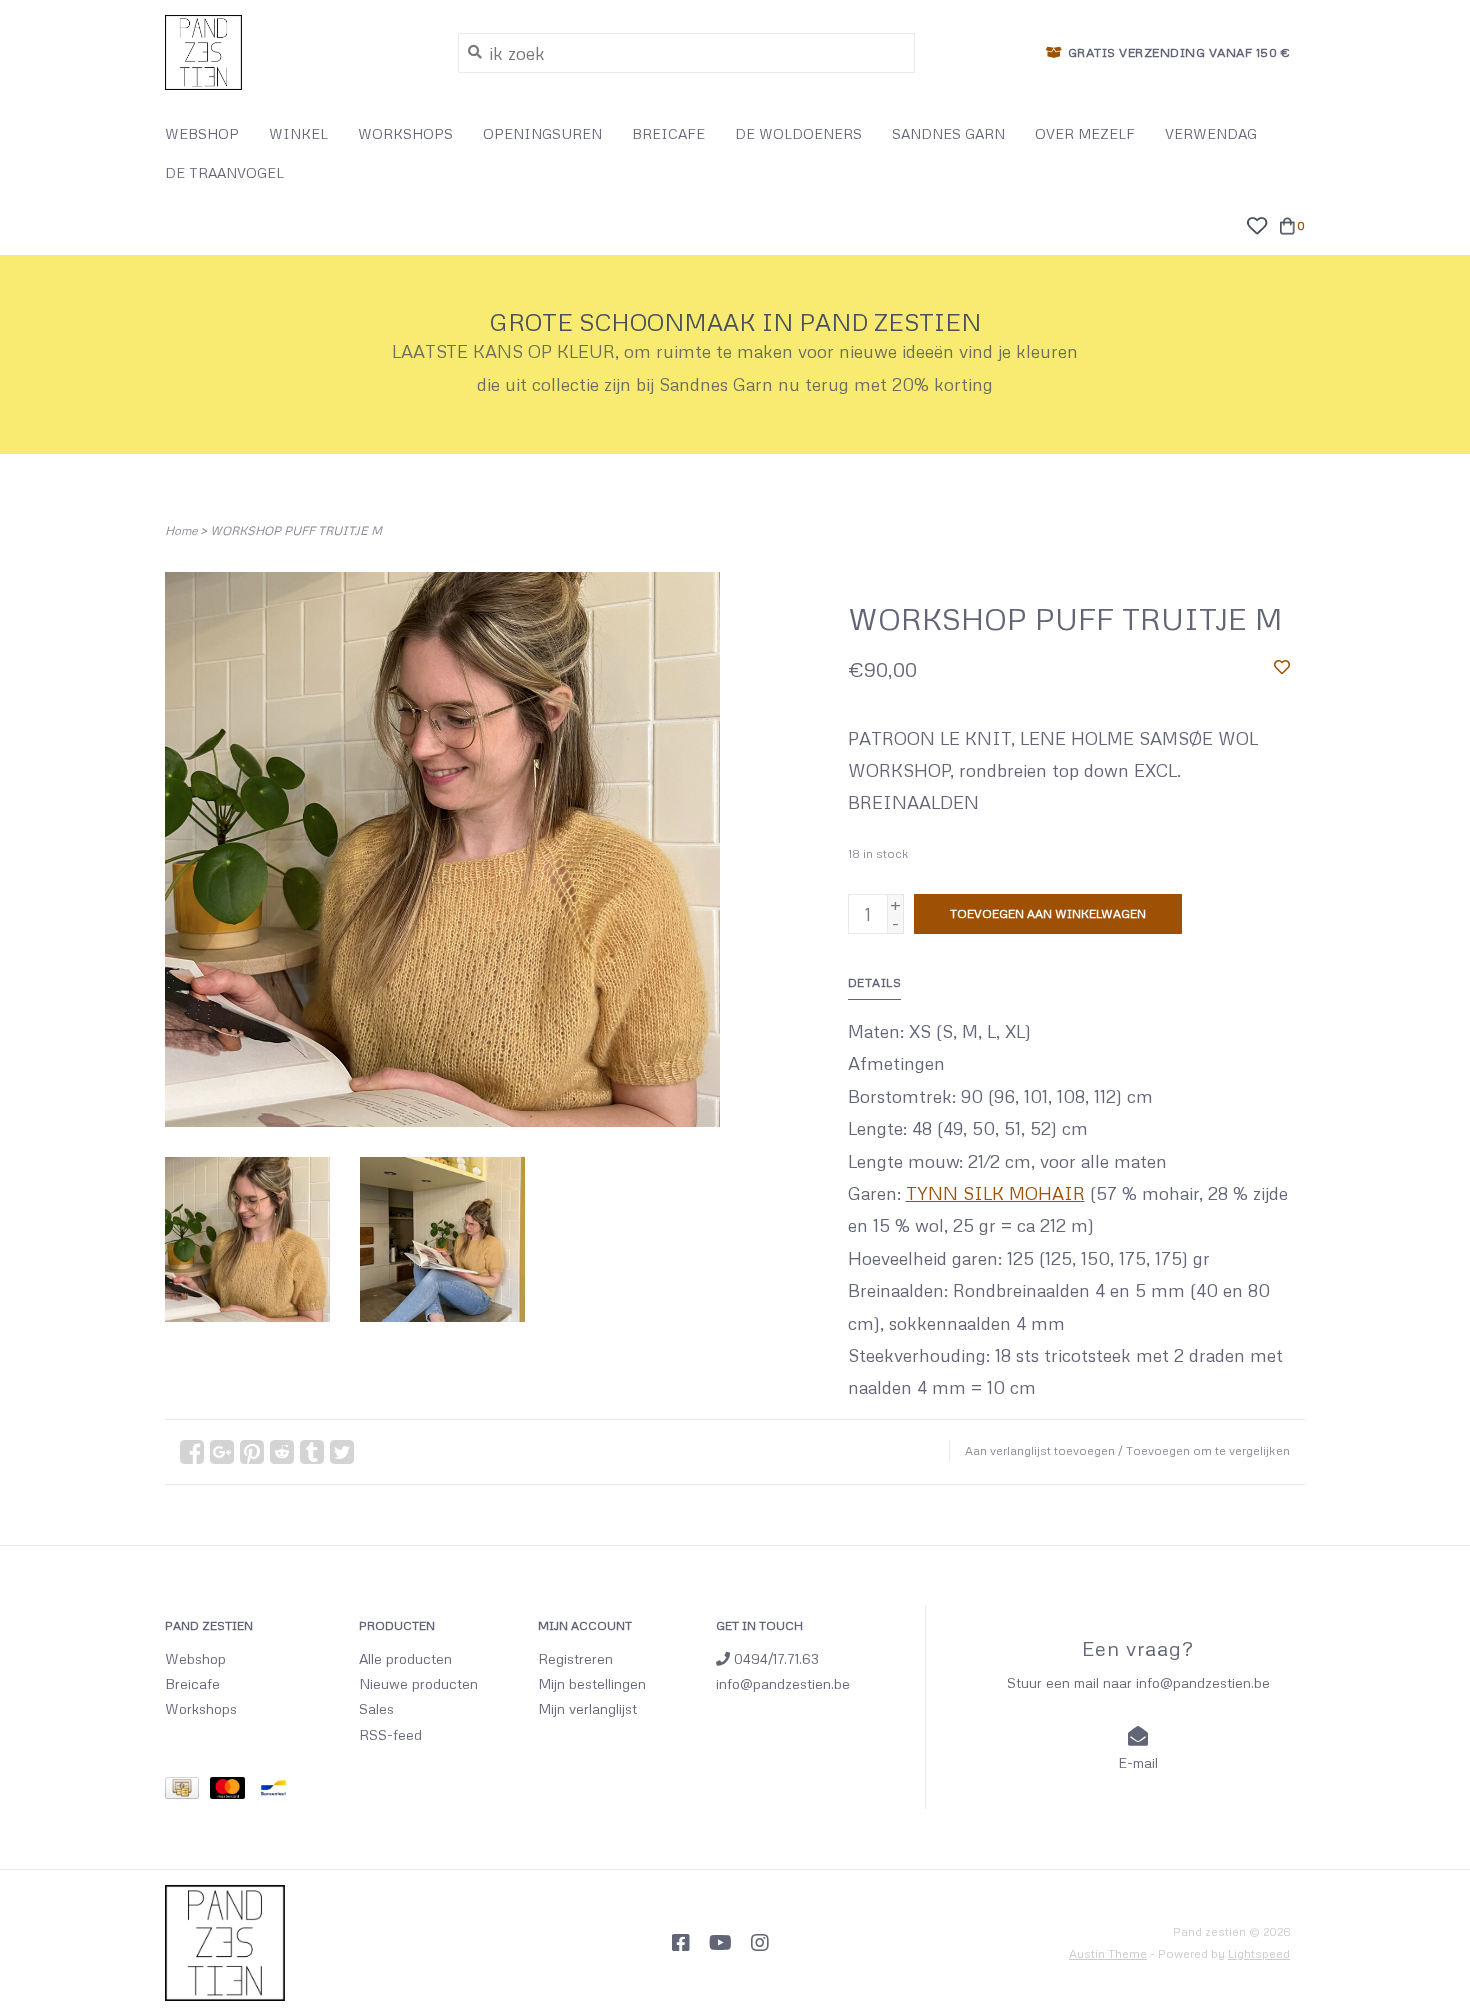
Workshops (201, 1708)
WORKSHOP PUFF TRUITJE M (296, 530)
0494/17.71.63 (774, 1658)
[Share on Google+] (222, 1452)
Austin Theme (1108, 1953)
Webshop (195, 1658)
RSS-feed (390, 1734)
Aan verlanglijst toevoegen (1040, 1450)
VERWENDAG (1211, 133)
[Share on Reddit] (282, 1452)
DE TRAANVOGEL (224, 172)
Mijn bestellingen (592, 1683)
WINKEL (298, 133)
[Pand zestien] (296, 52)
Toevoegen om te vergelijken (1208, 1450)
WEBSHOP (202, 133)
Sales (376, 1708)
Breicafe (192, 1683)
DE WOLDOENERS (798, 133)
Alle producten (405, 1658)
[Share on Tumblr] (312, 1452)
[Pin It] (252, 1452)
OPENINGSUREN (542, 133)
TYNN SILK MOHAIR (995, 1193)
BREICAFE (668, 133)
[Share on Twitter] (342, 1452)
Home (181, 530)
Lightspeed (1259, 1953)
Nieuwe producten (418, 1683)
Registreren (575, 1658)
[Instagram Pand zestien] (760, 1943)
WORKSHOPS (405, 133)
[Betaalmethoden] (187, 1790)
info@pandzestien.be (783, 1683)
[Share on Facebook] (192, 1452)
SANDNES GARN (948, 133)
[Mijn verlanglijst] (1256, 223)
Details (875, 982)
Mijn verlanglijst (587, 1708)
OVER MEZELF (1085, 133)
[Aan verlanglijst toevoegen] (1282, 666)
